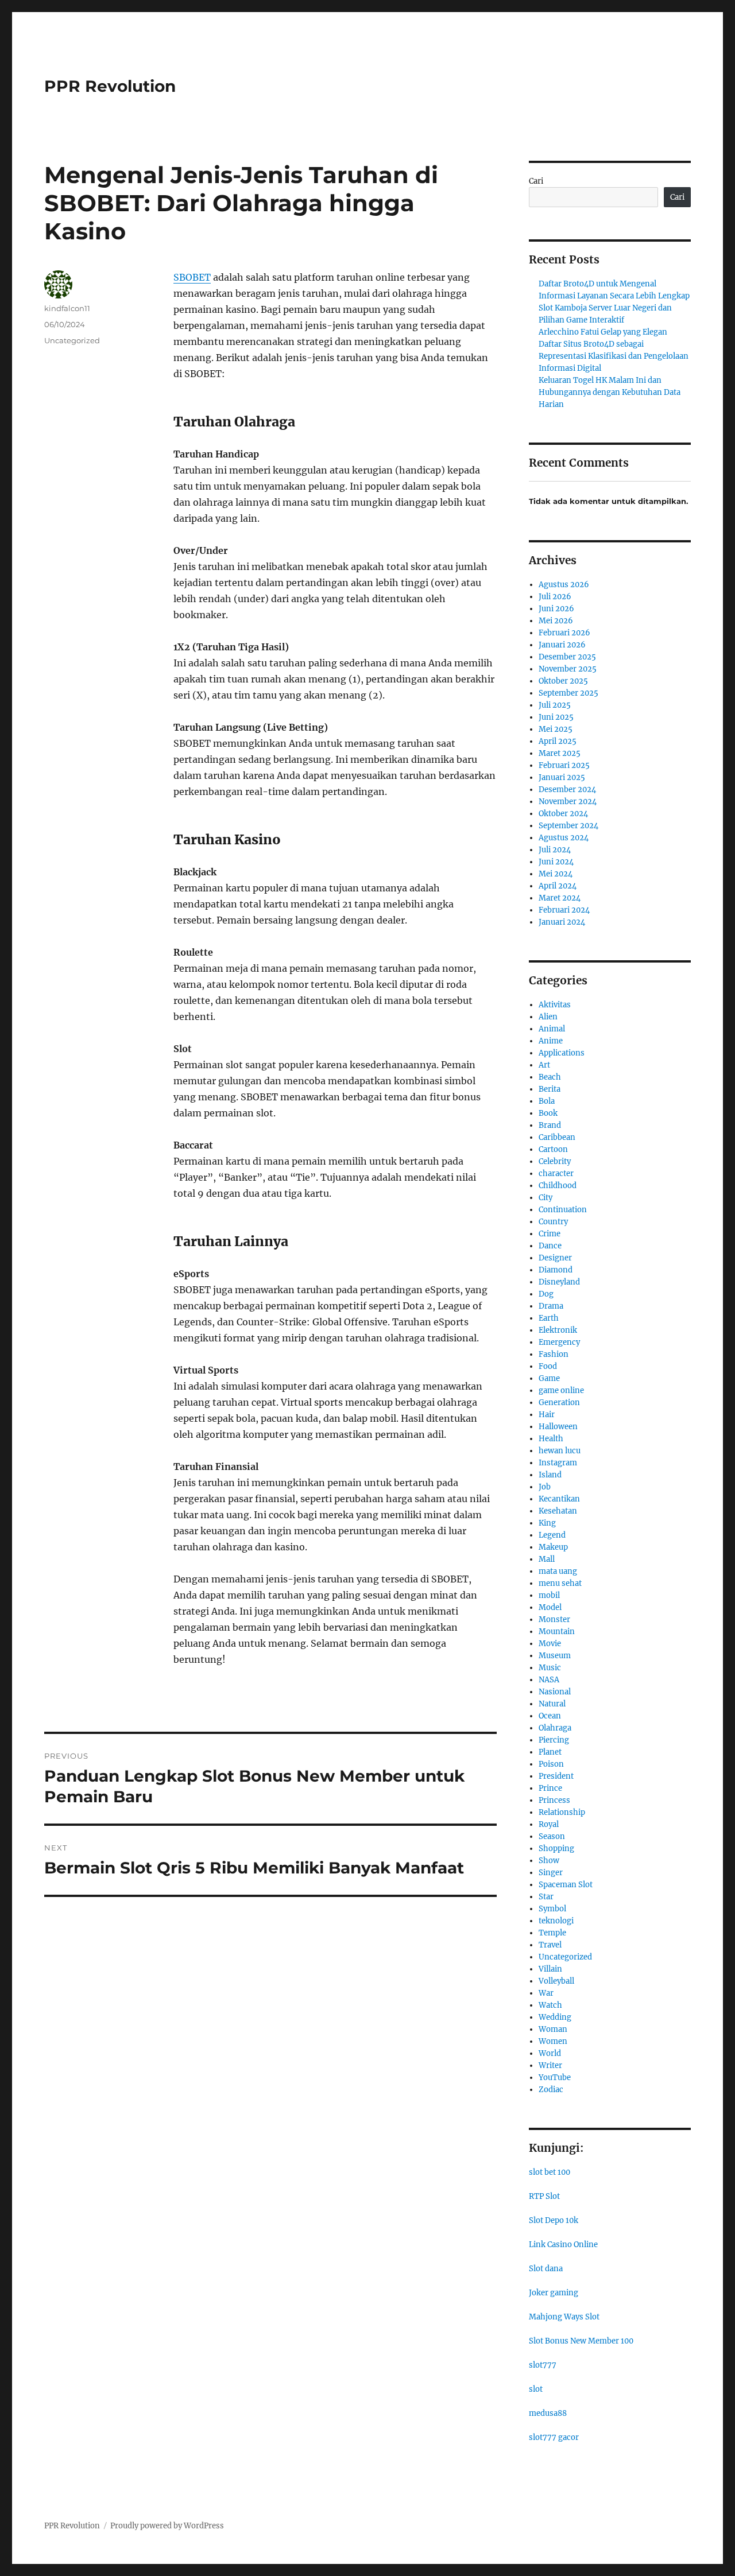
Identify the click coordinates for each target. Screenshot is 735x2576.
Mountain (557, 1632)
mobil (549, 1595)
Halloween (558, 1427)
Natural (552, 1704)
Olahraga (555, 1728)
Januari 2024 (562, 922)
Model (550, 1607)
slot (536, 2389)
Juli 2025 (555, 705)
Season (552, 1836)
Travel (550, 1945)
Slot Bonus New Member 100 (581, 2341)
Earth (549, 1318)
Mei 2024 (556, 874)
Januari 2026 (562, 645)
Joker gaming (554, 2293)
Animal (552, 1029)
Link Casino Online (563, 2245)
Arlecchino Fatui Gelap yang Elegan (603, 332)
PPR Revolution (110, 86)
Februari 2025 (564, 765)
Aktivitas (555, 1005)
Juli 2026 (555, 597)
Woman (553, 2029)
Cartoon (553, 1149)
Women (553, 2041)
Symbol (552, 1909)
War (546, 1993)
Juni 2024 (556, 862)
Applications (562, 1053)
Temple (552, 1933)
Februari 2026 (564, 633)
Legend (552, 1535)
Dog (546, 1294)
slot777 (543, 2365)
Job (545, 1487)
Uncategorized (72, 340)
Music (550, 1668)
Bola (547, 1101)
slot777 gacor (554, 2437)
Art (544, 1065)
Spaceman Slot (566, 1885)
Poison (551, 1764)
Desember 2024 (567, 790)
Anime (551, 1041)
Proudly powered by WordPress (167, 2526)
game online (561, 1390)
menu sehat (560, 1583)
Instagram (558, 1463)
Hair (547, 1415)
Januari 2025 (562, 777)
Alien (548, 1017)
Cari (536, 181)
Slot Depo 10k (554, 2220)
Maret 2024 (560, 898)
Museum (555, 1656)
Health (551, 1439)
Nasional (555, 1692)
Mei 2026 (556, 621)
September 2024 (568, 826)
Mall (547, 1559)
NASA (549, 1680)
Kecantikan (559, 1499)
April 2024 (558, 886)
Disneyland (559, 1282)
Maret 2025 (560, 753)
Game (549, 1378)
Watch (550, 2005)
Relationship (562, 1812)
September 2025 (568, 693)
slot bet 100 (550, 2172)
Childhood (558, 1186)
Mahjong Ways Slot (564, 2317)
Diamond (556, 1270)
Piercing (554, 1740)
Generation (559, 1403)
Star (546, 1897)
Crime (550, 1234)
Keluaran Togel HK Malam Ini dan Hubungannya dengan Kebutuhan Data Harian (610, 392)
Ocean (550, 1716)
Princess (554, 1800)
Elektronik (558, 1330)
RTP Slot (544, 2196)
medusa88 (548, 2413)
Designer (555, 1258)
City (546, 1198)
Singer (551, 1873)
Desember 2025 (567, 657)
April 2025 (558, 741)
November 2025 (568, 669)
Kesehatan (558, 1511)
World (550, 2053)
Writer (550, 2065)
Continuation (563, 1210)
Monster (554, 1619)
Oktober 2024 (563, 814)
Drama (551, 1306)
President (556, 1776)
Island (550, 1475)
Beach (550, 1077)
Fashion (554, 1354)
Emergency (559, 1342)
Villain (550, 1969)
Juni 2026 (556, 609)
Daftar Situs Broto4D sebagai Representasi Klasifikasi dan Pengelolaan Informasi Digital (614, 356)
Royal (549, 1824)
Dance (550, 1246)
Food (548, 1366)
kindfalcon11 (67, 308)
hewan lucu (560, 1451)
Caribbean (557, 1137)
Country (553, 1222)
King (547, 1523)
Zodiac (551, 2090)
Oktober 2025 (563, 681)
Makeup (553, 1547)
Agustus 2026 (564, 585)
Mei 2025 (556, 729)
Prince (550, 1788)
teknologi (556, 1921)
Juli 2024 (555, 850)
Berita (550, 1089)
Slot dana (546, 2269)
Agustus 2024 (564, 838)
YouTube (555, 2078)
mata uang (558, 1571)
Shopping (556, 1848)
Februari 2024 (564, 910)
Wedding (555, 2017)
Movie (550, 1644)
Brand (550, 1125)
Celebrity (555, 1161)
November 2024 (568, 802)
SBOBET (192, 277)
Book (548, 1113)
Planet (550, 1752)
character (556, 1173)
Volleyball (556, 1981)
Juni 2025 (556, 717)
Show (549, 1861)
